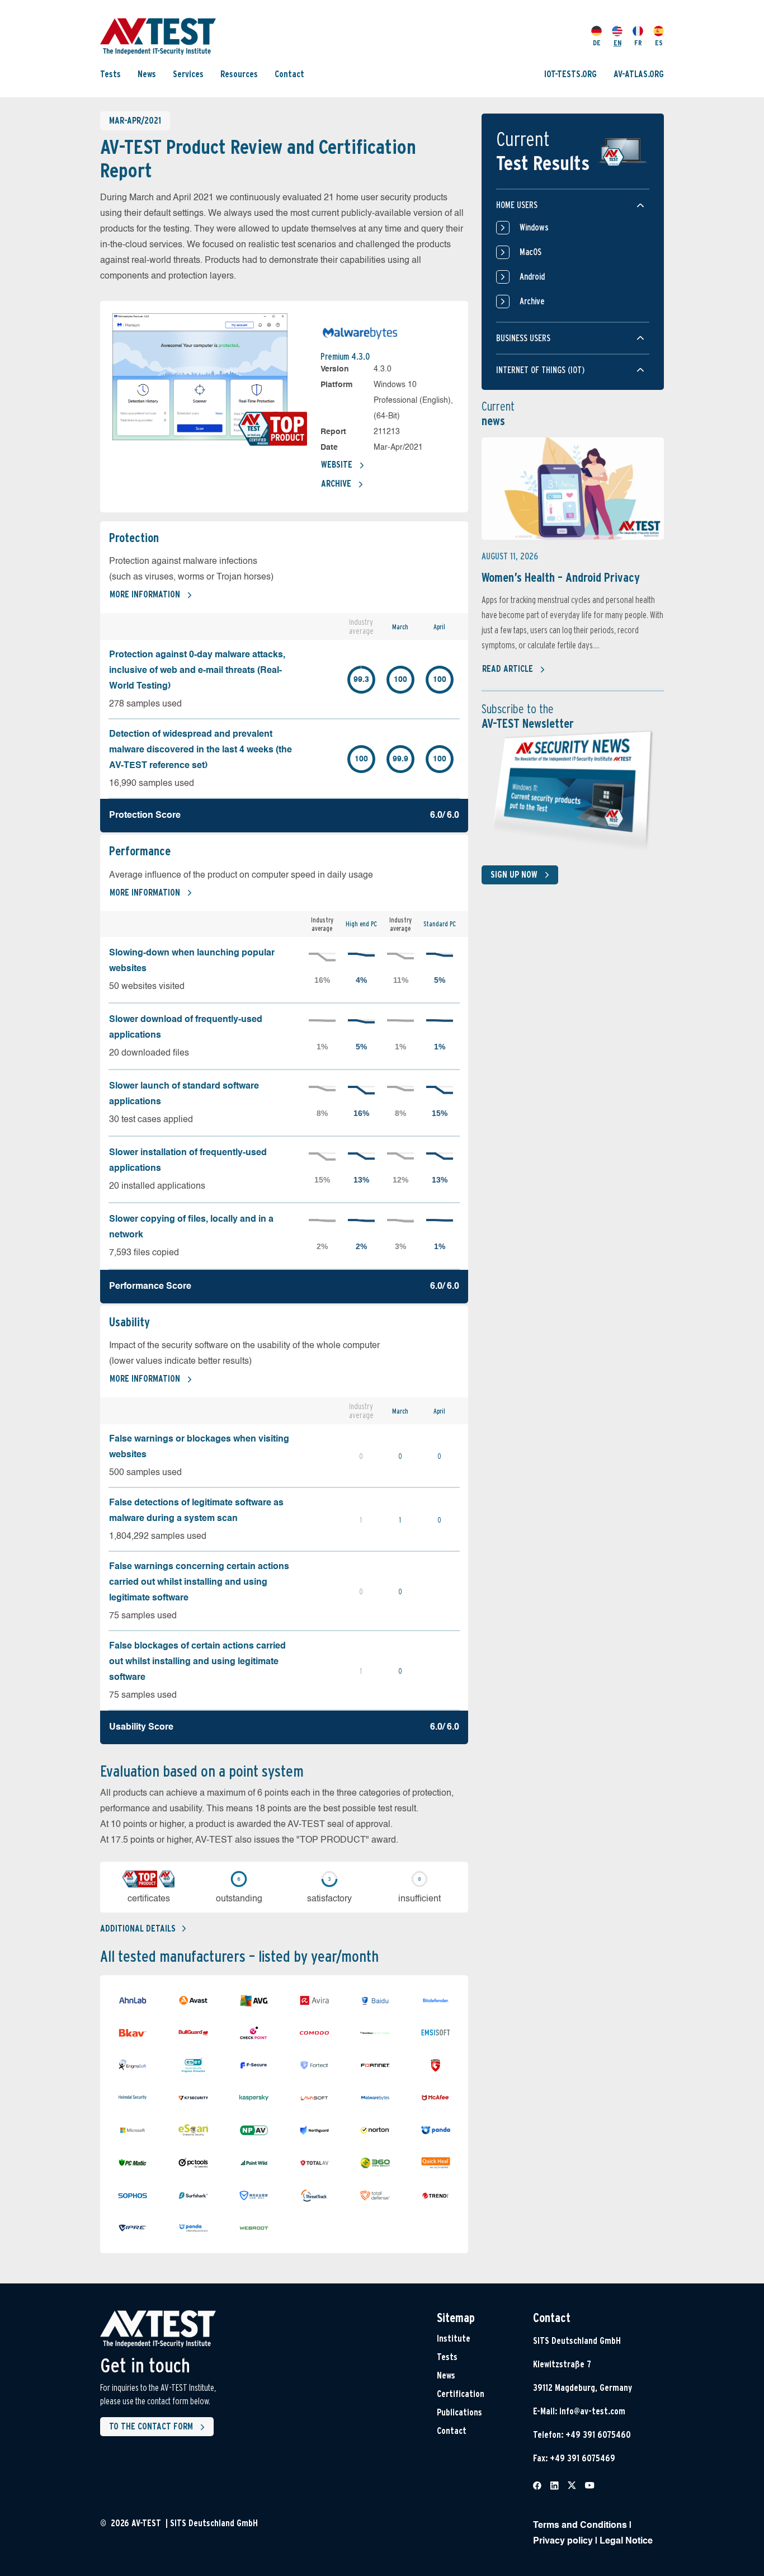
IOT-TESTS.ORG (570, 74)
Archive (336, 484)
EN (617, 43)
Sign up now (514, 875)
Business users (523, 338)
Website (337, 465)
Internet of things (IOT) (540, 370)
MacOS (530, 252)
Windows (534, 227)
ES (659, 43)
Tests (110, 74)
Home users (517, 205)
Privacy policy (563, 2541)
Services (188, 74)
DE (597, 43)
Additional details (138, 1929)
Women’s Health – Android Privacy (561, 577)
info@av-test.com (592, 2411)
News (147, 74)
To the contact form (151, 2426)
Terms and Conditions (580, 2526)
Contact (289, 74)
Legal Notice (626, 2541)
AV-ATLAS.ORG (639, 74)
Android (532, 277)
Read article (508, 669)
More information (145, 594)
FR (638, 43)
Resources (239, 74)
